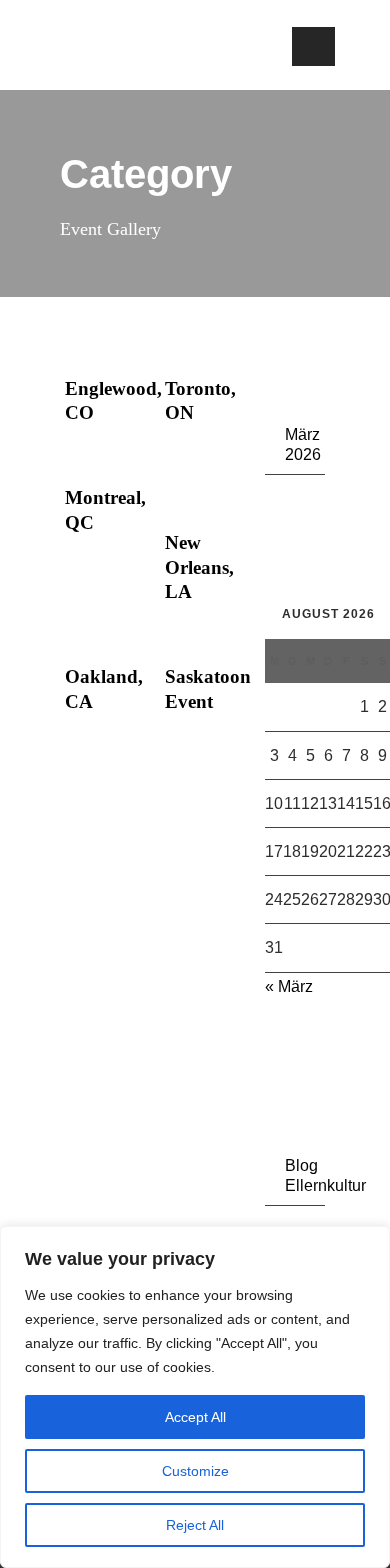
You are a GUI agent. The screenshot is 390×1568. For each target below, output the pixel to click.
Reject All (195, 1525)
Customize (195, 1471)
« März (289, 986)
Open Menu (313, 46)
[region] (195, 1397)
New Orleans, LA (199, 567)
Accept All (195, 1417)
